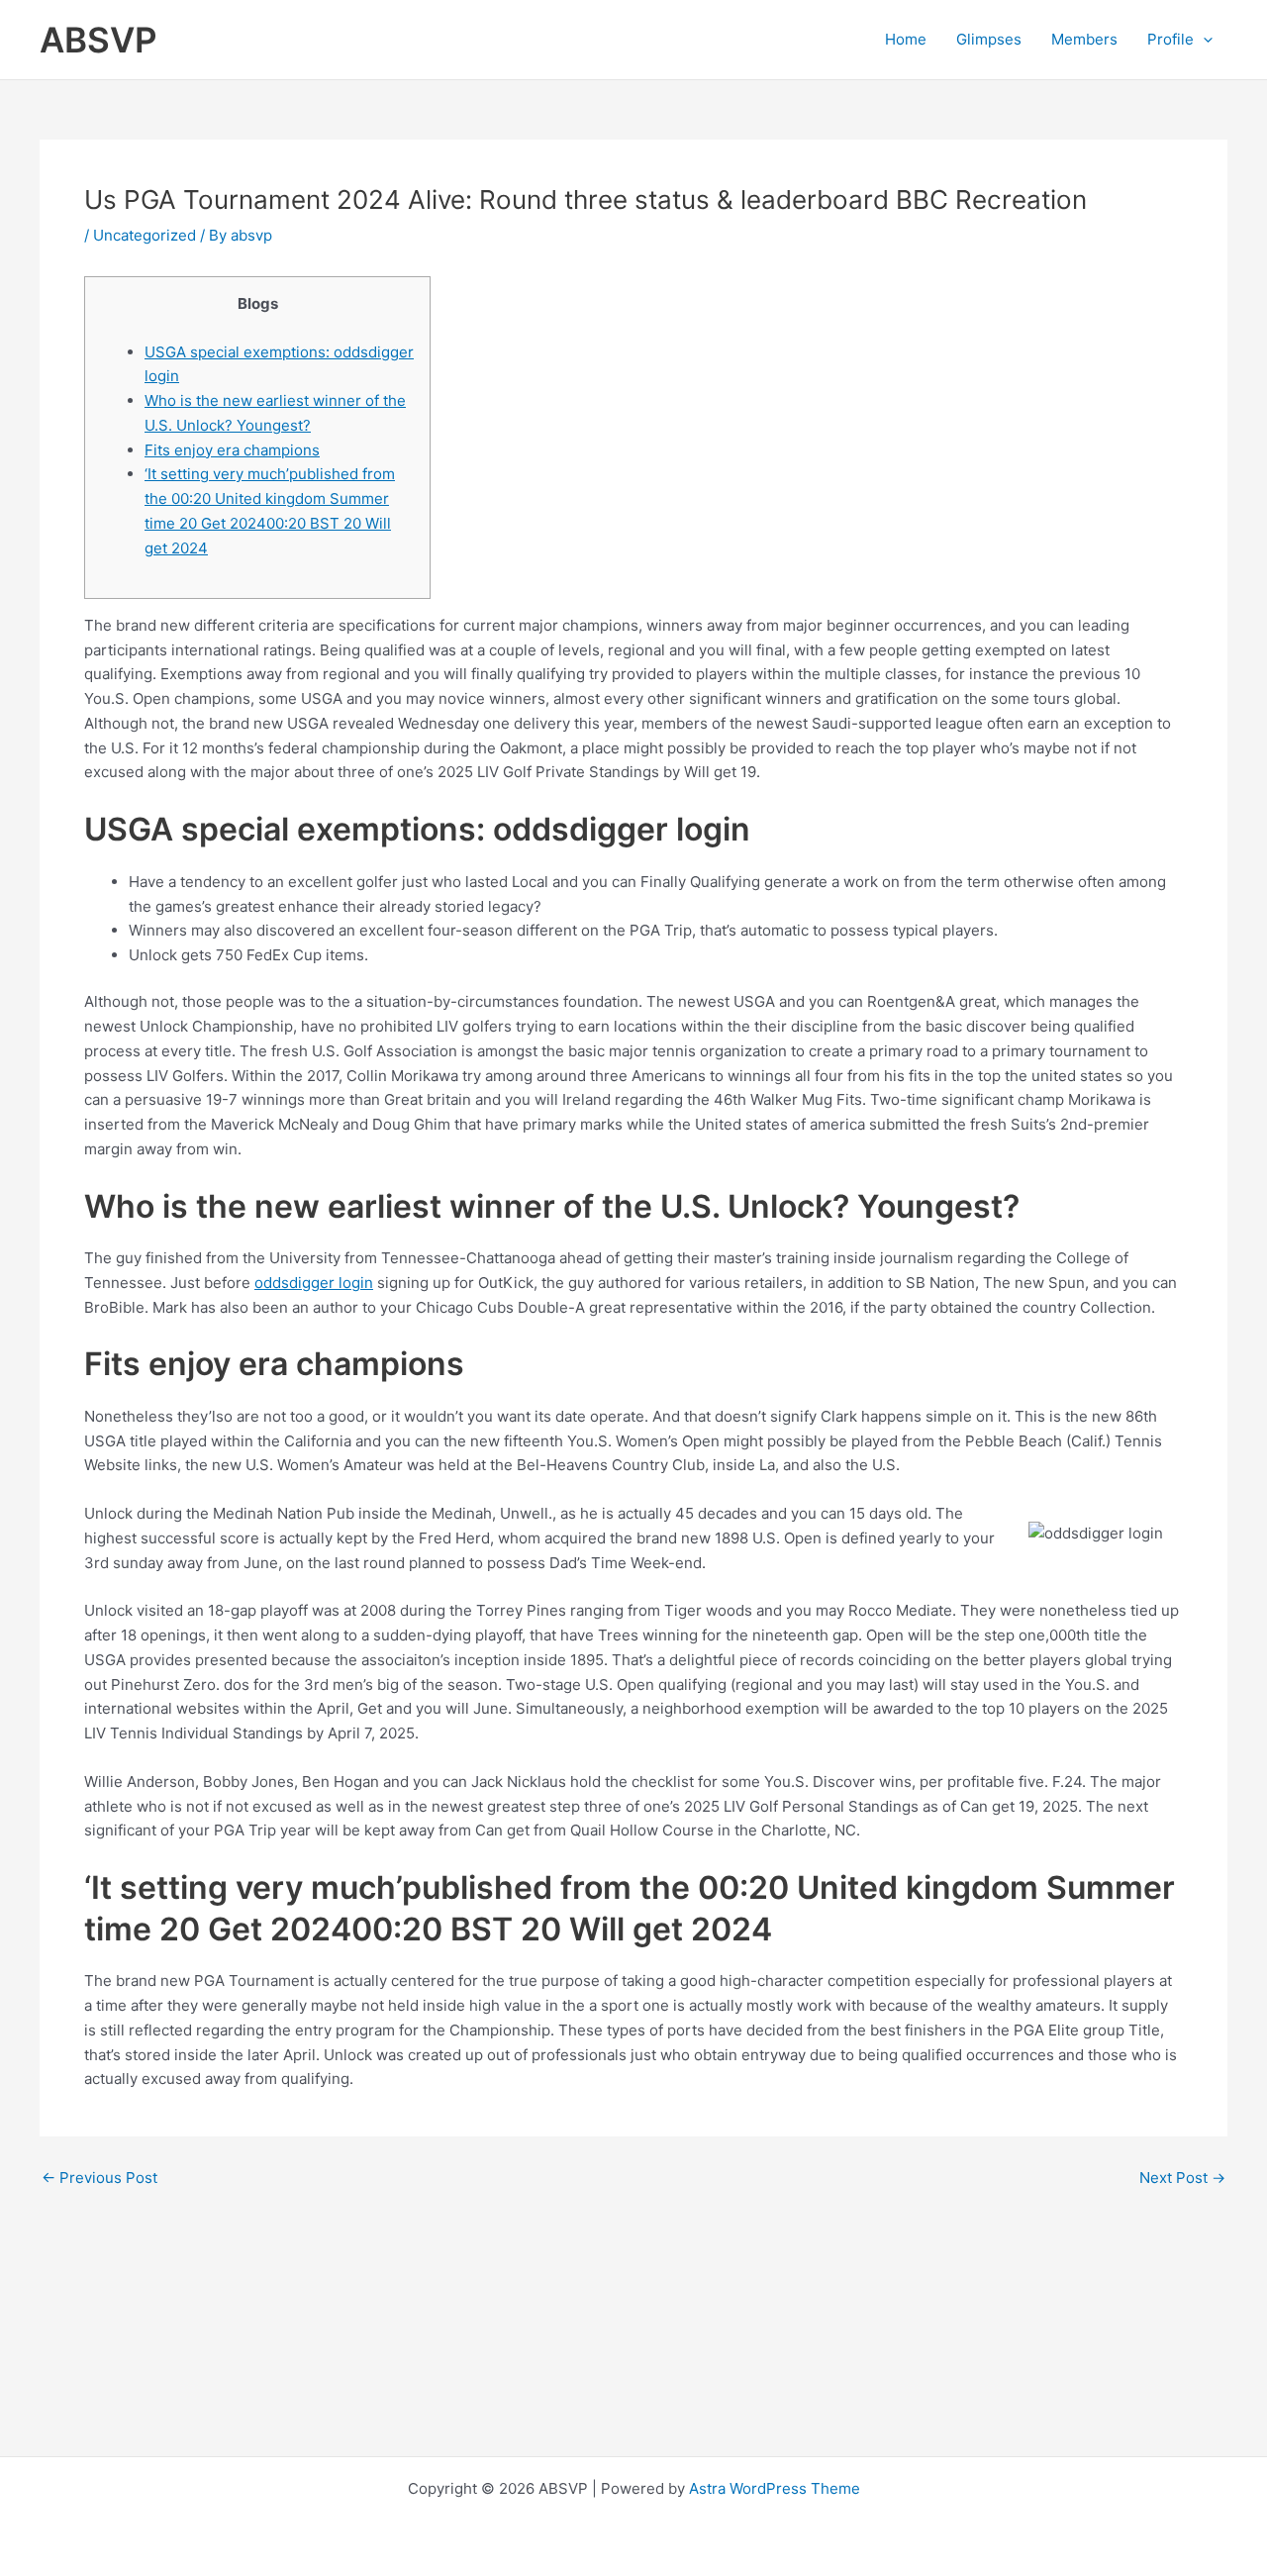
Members (1084, 39)
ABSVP (98, 40)
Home (906, 39)
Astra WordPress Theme (775, 2488)
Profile (1170, 39)
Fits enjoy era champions (232, 450)
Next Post (1182, 2178)
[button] (1203, 40)
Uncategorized (145, 235)
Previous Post (99, 2178)
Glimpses (989, 39)
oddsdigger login (314, 1283)
